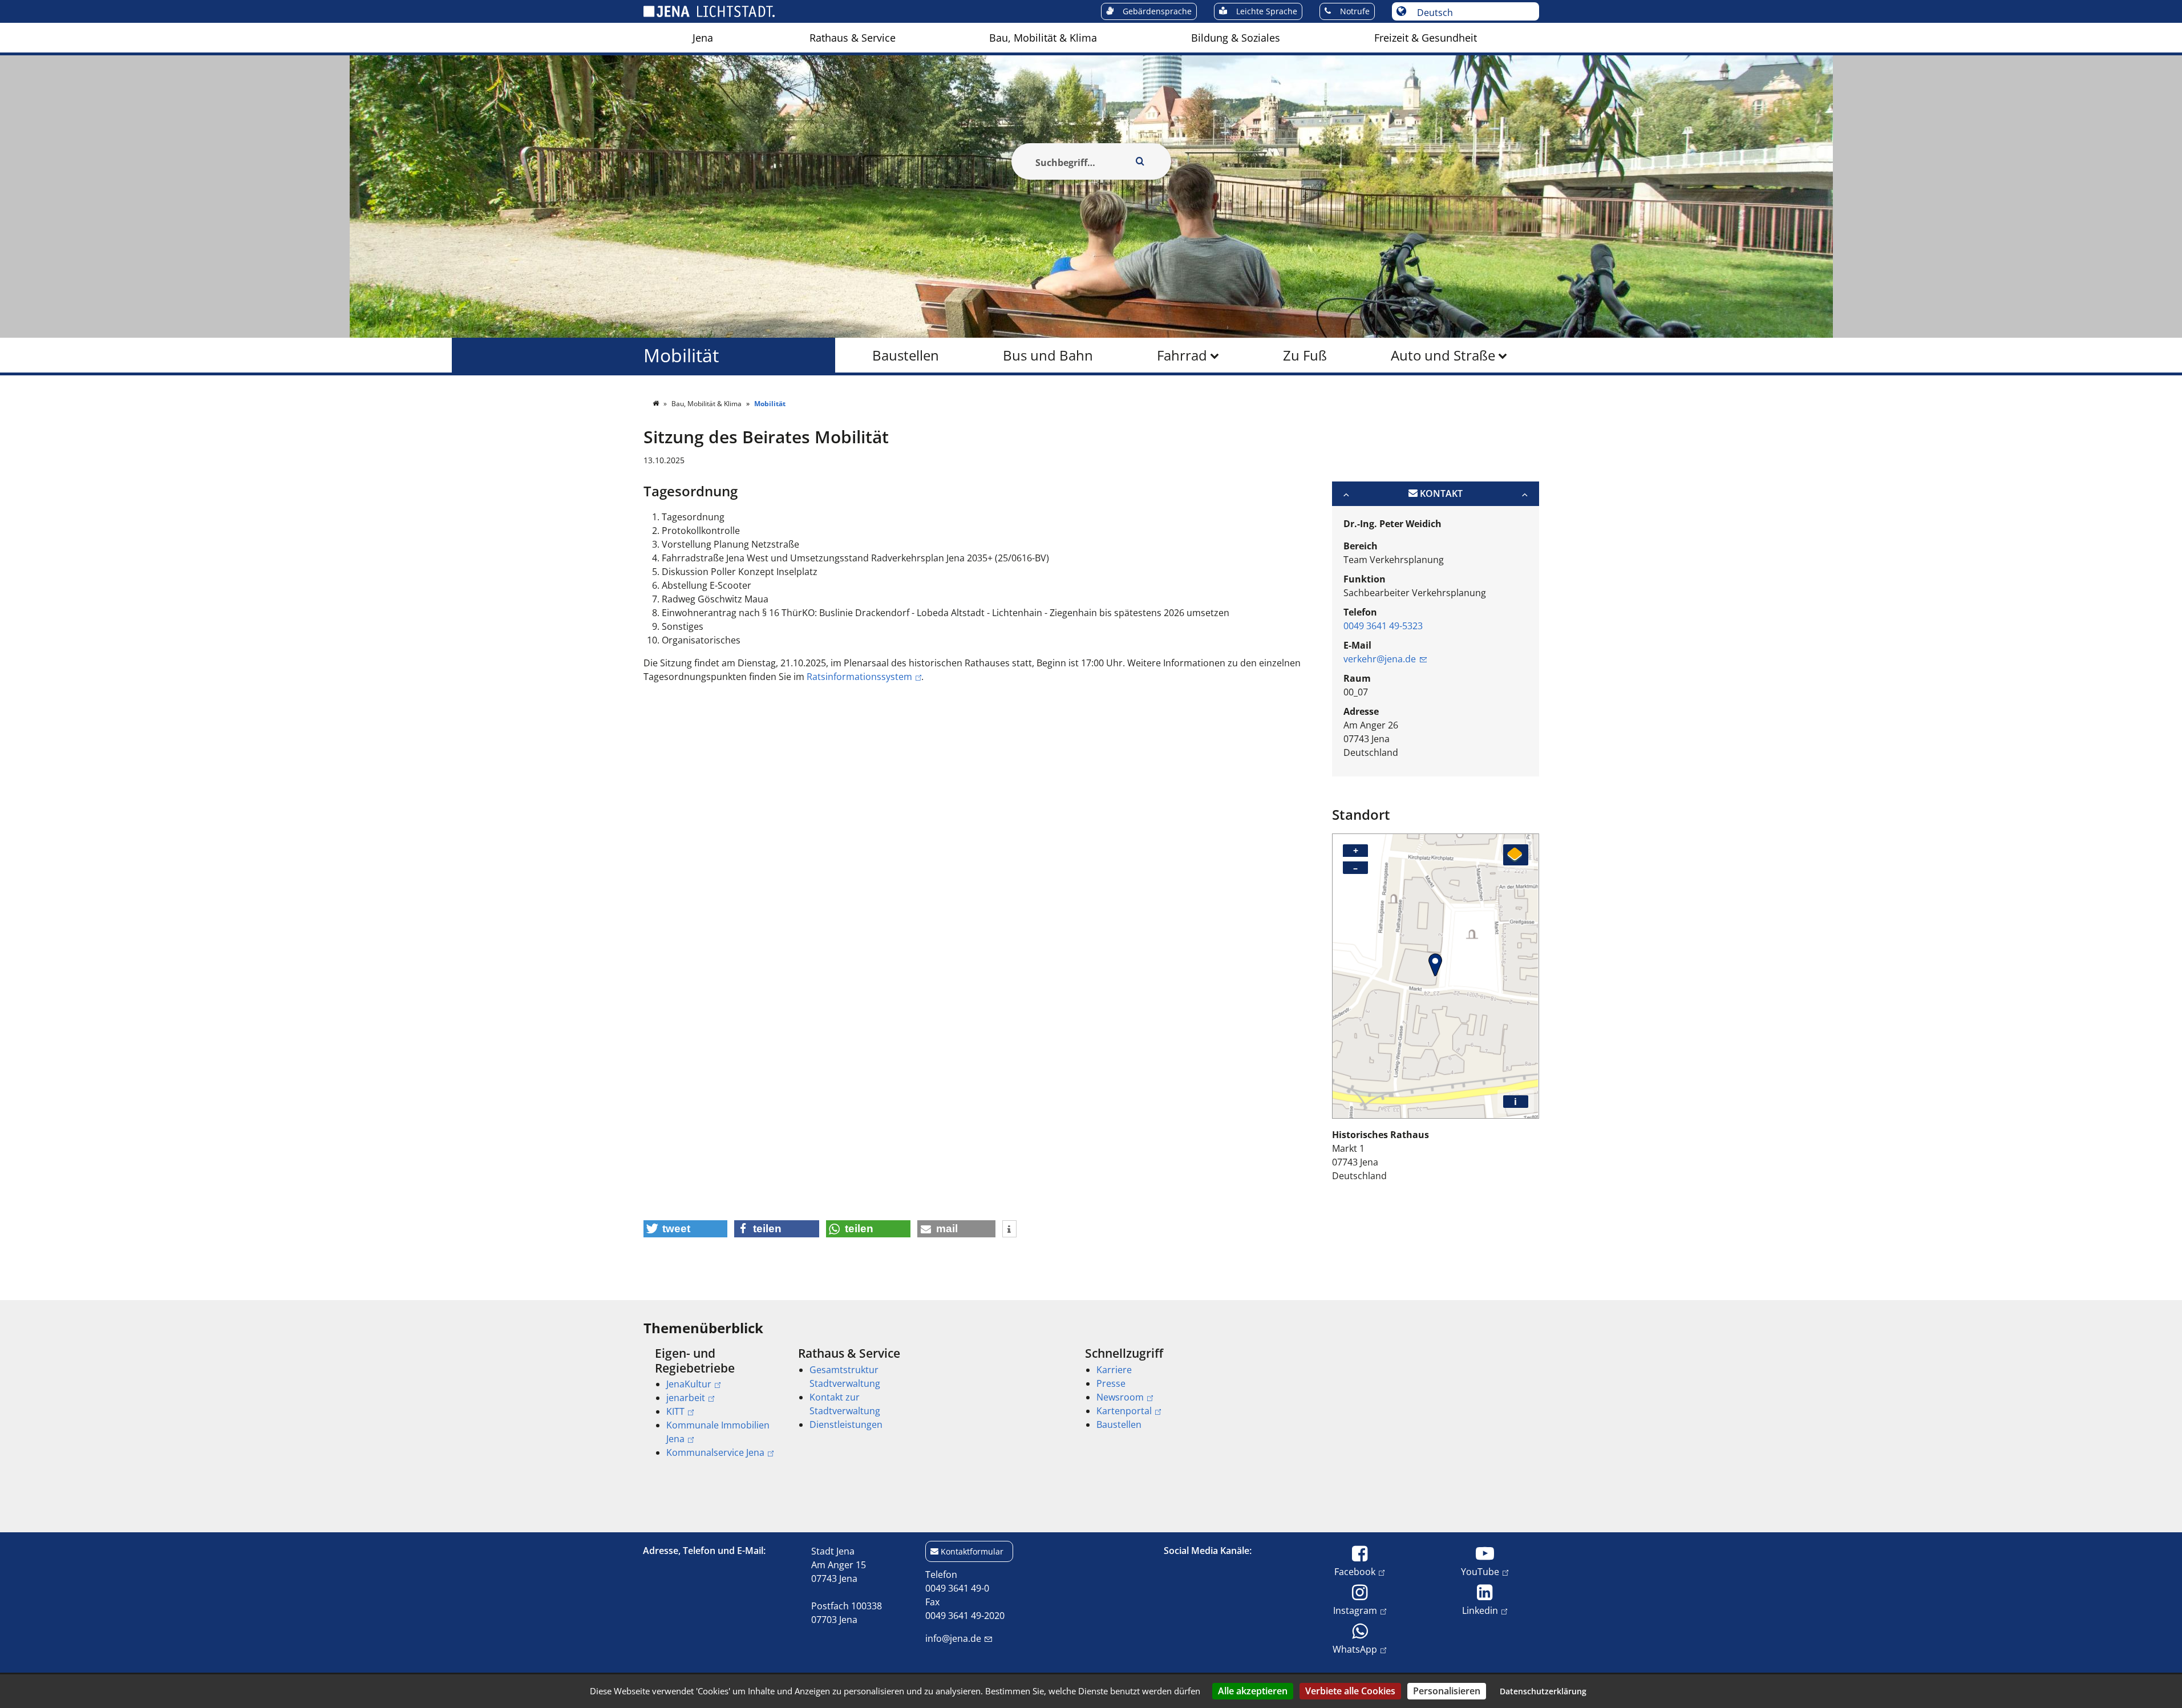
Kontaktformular (972, 1551)
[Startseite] (657, 404)
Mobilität (681, 355)
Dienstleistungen (846, 1424)
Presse (1111, 1383)
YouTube (1480, 1571)
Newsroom (1120, 1397)
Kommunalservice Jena (715, 1452)
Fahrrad (1182, 355)
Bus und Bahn (1048, 355)
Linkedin (1480, 1610)
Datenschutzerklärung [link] (1543, 1691)
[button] (686, 1229)
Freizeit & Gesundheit (1426, 38)
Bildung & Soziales (1236, 38)
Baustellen (906, 355)
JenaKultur (689, 1384)
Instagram (1355, 1610)
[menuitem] (703, 38)
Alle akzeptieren (1253, 1691)
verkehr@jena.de (1380, 659)
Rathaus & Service (853, 38)
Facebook (1355, 1571)
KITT (675, 1411)
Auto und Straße (1443, 355)
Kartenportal (1124, 1411)
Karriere (1114, 1370)
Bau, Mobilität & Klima (1043, 38)
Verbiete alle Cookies (1350, 1691)
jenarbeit (686, 1398)
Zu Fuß (1305, 355)
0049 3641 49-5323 (1383, 626)
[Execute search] (1140, 161)
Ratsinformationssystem (859, 677)
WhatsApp (1355, 1649)
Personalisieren (1447, 1691)
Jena (703, 38)
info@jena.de (953, 1638)
